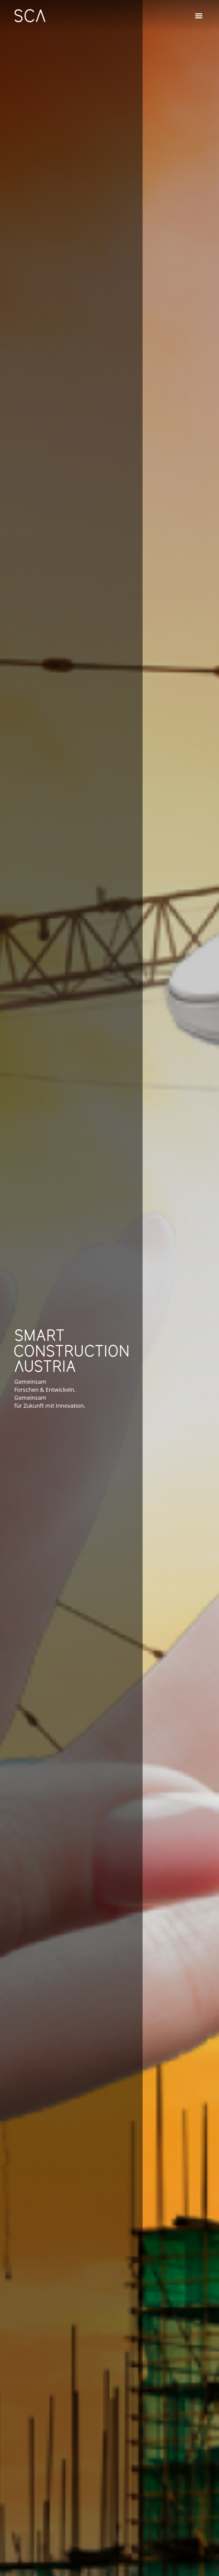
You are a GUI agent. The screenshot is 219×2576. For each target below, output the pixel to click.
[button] (199, 16)
